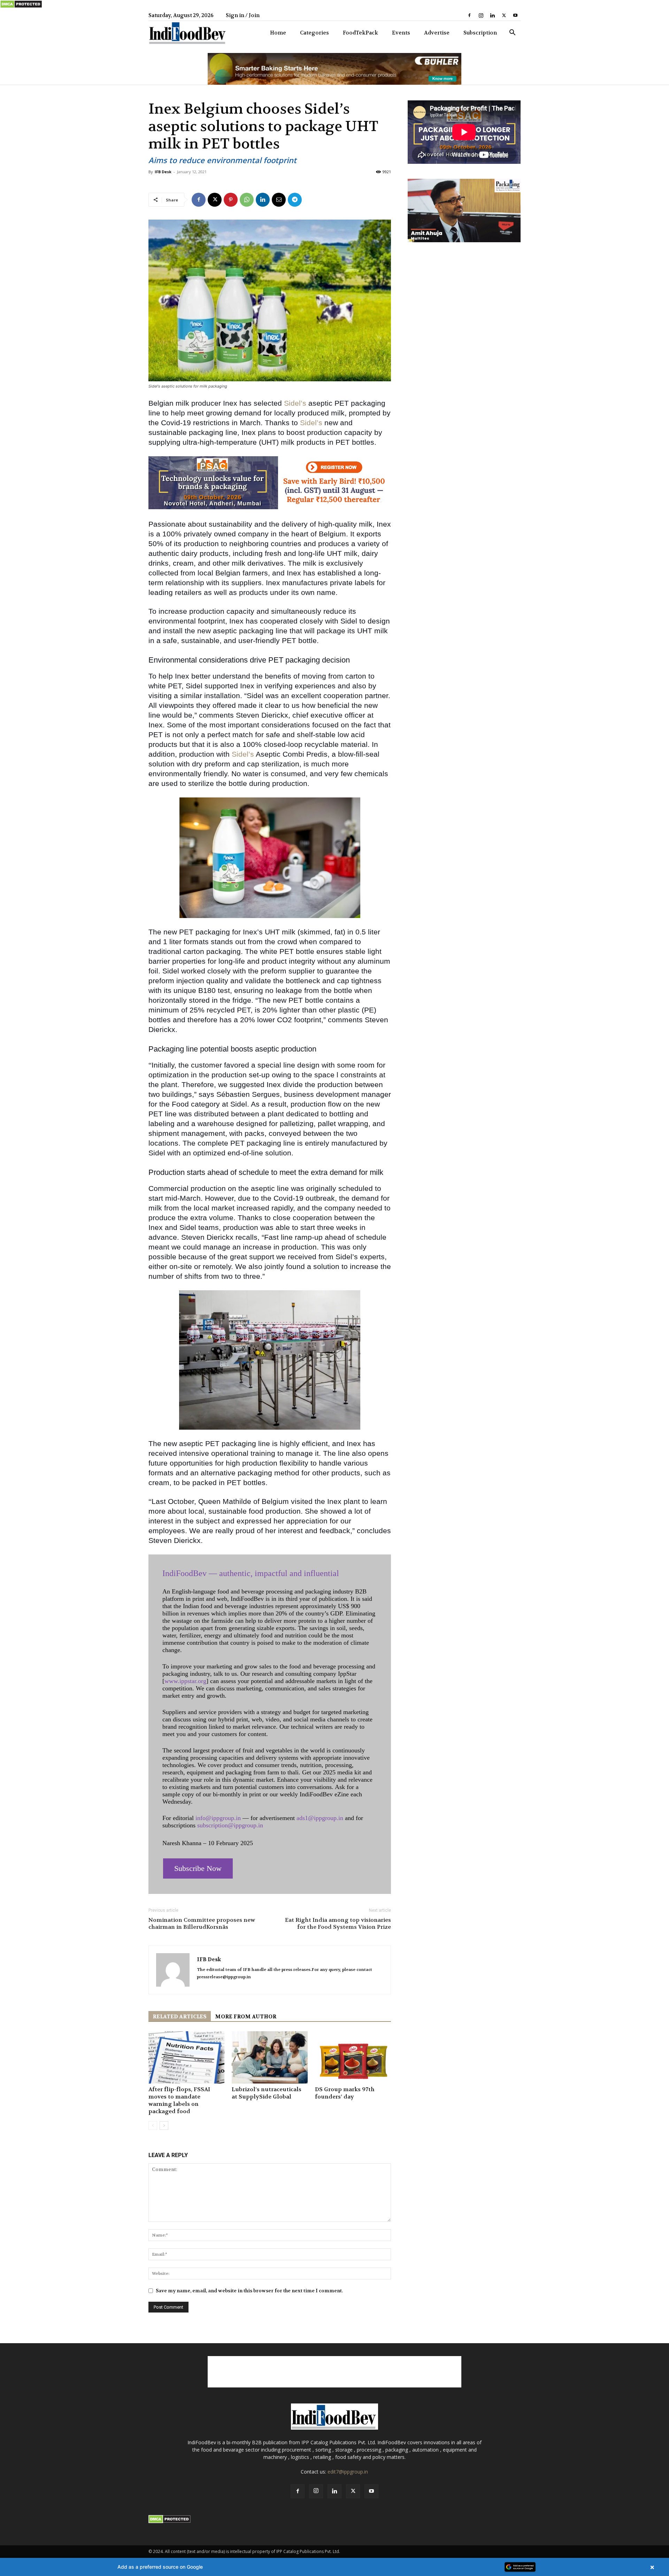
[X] (504, 15)
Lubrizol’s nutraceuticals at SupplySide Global (267, 2093)
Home (278, 33)
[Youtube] (515, 15)
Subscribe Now (198, 1868)
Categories (314, 33)
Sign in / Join (243, 15)
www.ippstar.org (185, 1681)
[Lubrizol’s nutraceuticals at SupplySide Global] (270, 2057)
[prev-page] (153, 2126)
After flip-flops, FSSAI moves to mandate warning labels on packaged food (179, 2100)
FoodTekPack (360, 33)
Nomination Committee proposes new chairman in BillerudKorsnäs (202, 1924)
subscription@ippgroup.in (230, 1825)
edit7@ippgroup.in (348, 2472)
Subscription (480, 33)
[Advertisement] (334, 2372)
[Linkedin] (492, 15)
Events (401, 33)
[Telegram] (295, 200)
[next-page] (164, 2126)
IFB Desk (163, 172)
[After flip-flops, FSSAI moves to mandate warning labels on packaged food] (186, 2057)
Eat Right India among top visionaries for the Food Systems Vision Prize (338, 1924)
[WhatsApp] (247, 200)
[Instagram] (481, 15)
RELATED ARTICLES (180, 2017)
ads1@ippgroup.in (320, 1818)
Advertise (437, 33)
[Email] (279, 200)
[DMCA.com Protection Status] (21, 7)
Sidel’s (295, 403)
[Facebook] (469, 15)
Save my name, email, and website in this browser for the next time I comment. (249, 2291)
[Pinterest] (231, 200)
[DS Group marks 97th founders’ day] (353, 2057)
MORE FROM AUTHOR (246, 2017)
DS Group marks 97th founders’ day (345, 2093)
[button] (512, 33)
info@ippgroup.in (218, 1818)
